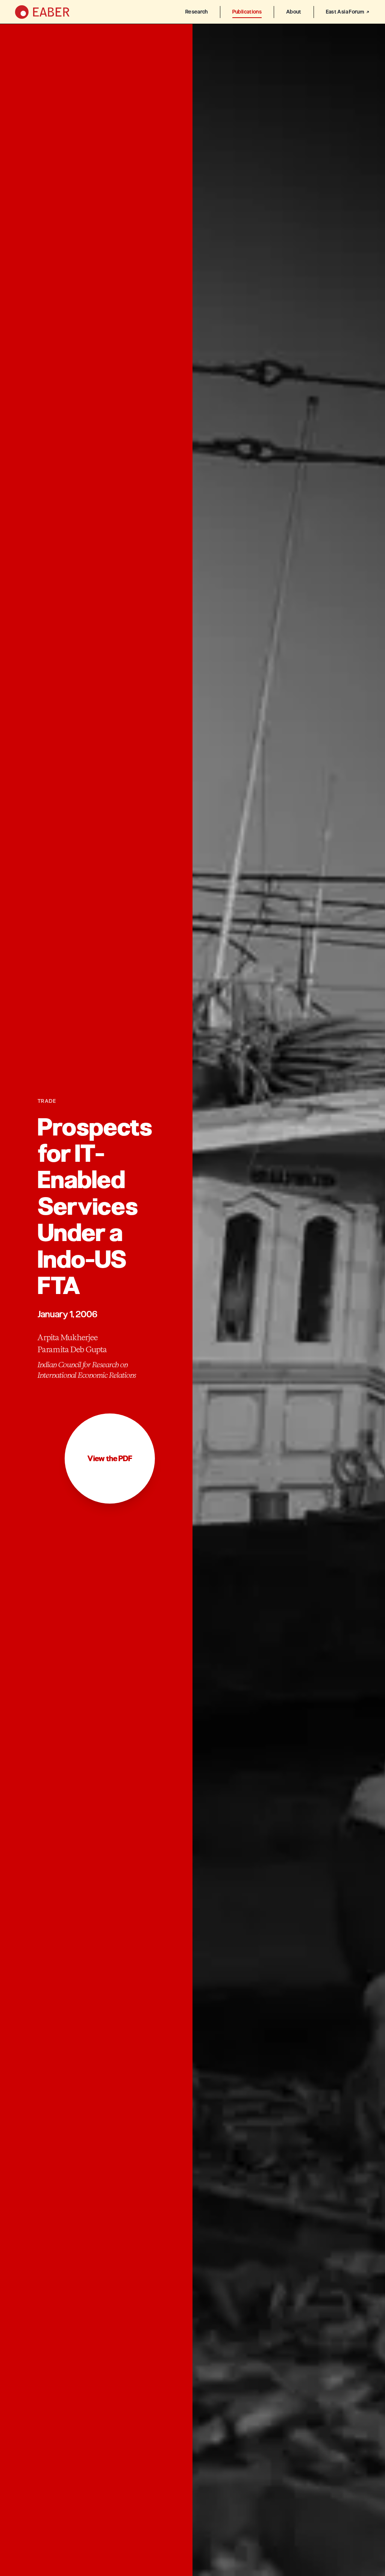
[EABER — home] (42, 12)
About (294, 12)
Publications (247, 12)
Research (197, 12)
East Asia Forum (345, 12)
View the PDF (110, 1459)
